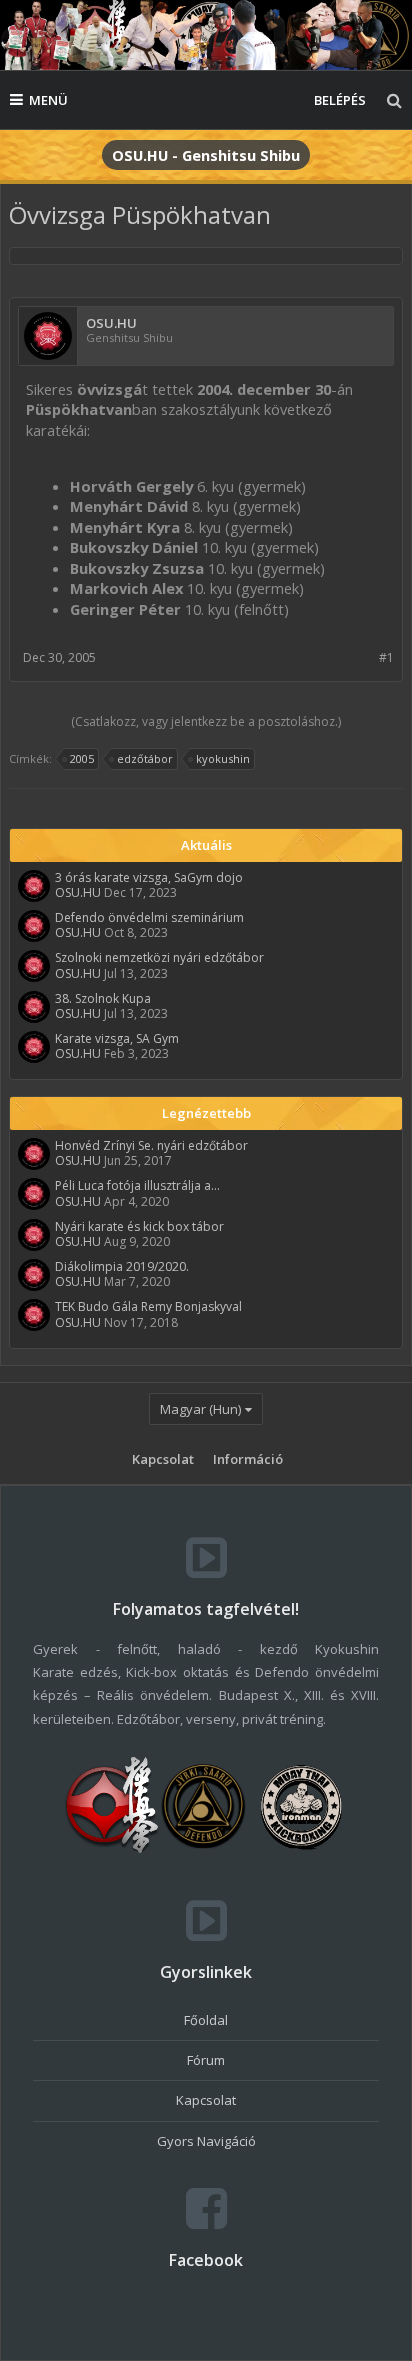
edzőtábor (145, 758)
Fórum (206, 2060)
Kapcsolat (163, 1459)
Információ (248, 1459)
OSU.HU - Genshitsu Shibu (206, 155)
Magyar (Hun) (200, 1409)
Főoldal (206, 2020)
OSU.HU (111, 323)
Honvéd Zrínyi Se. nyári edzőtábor (151, 1145)
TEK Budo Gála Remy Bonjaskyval (148, 1306)
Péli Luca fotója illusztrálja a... (137, 1185)
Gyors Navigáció (206, 2141)
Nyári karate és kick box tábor (139, 1226)
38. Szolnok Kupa (103, 998)
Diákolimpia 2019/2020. (122, 1266)
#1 (386, 657)
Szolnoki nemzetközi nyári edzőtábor (159, 957)
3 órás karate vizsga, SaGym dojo (149, 877)
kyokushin (223, 758)
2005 (82, 758)
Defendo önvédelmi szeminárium (149, 917)
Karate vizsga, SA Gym (117, 1038)
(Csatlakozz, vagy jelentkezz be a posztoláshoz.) (206, 721)
